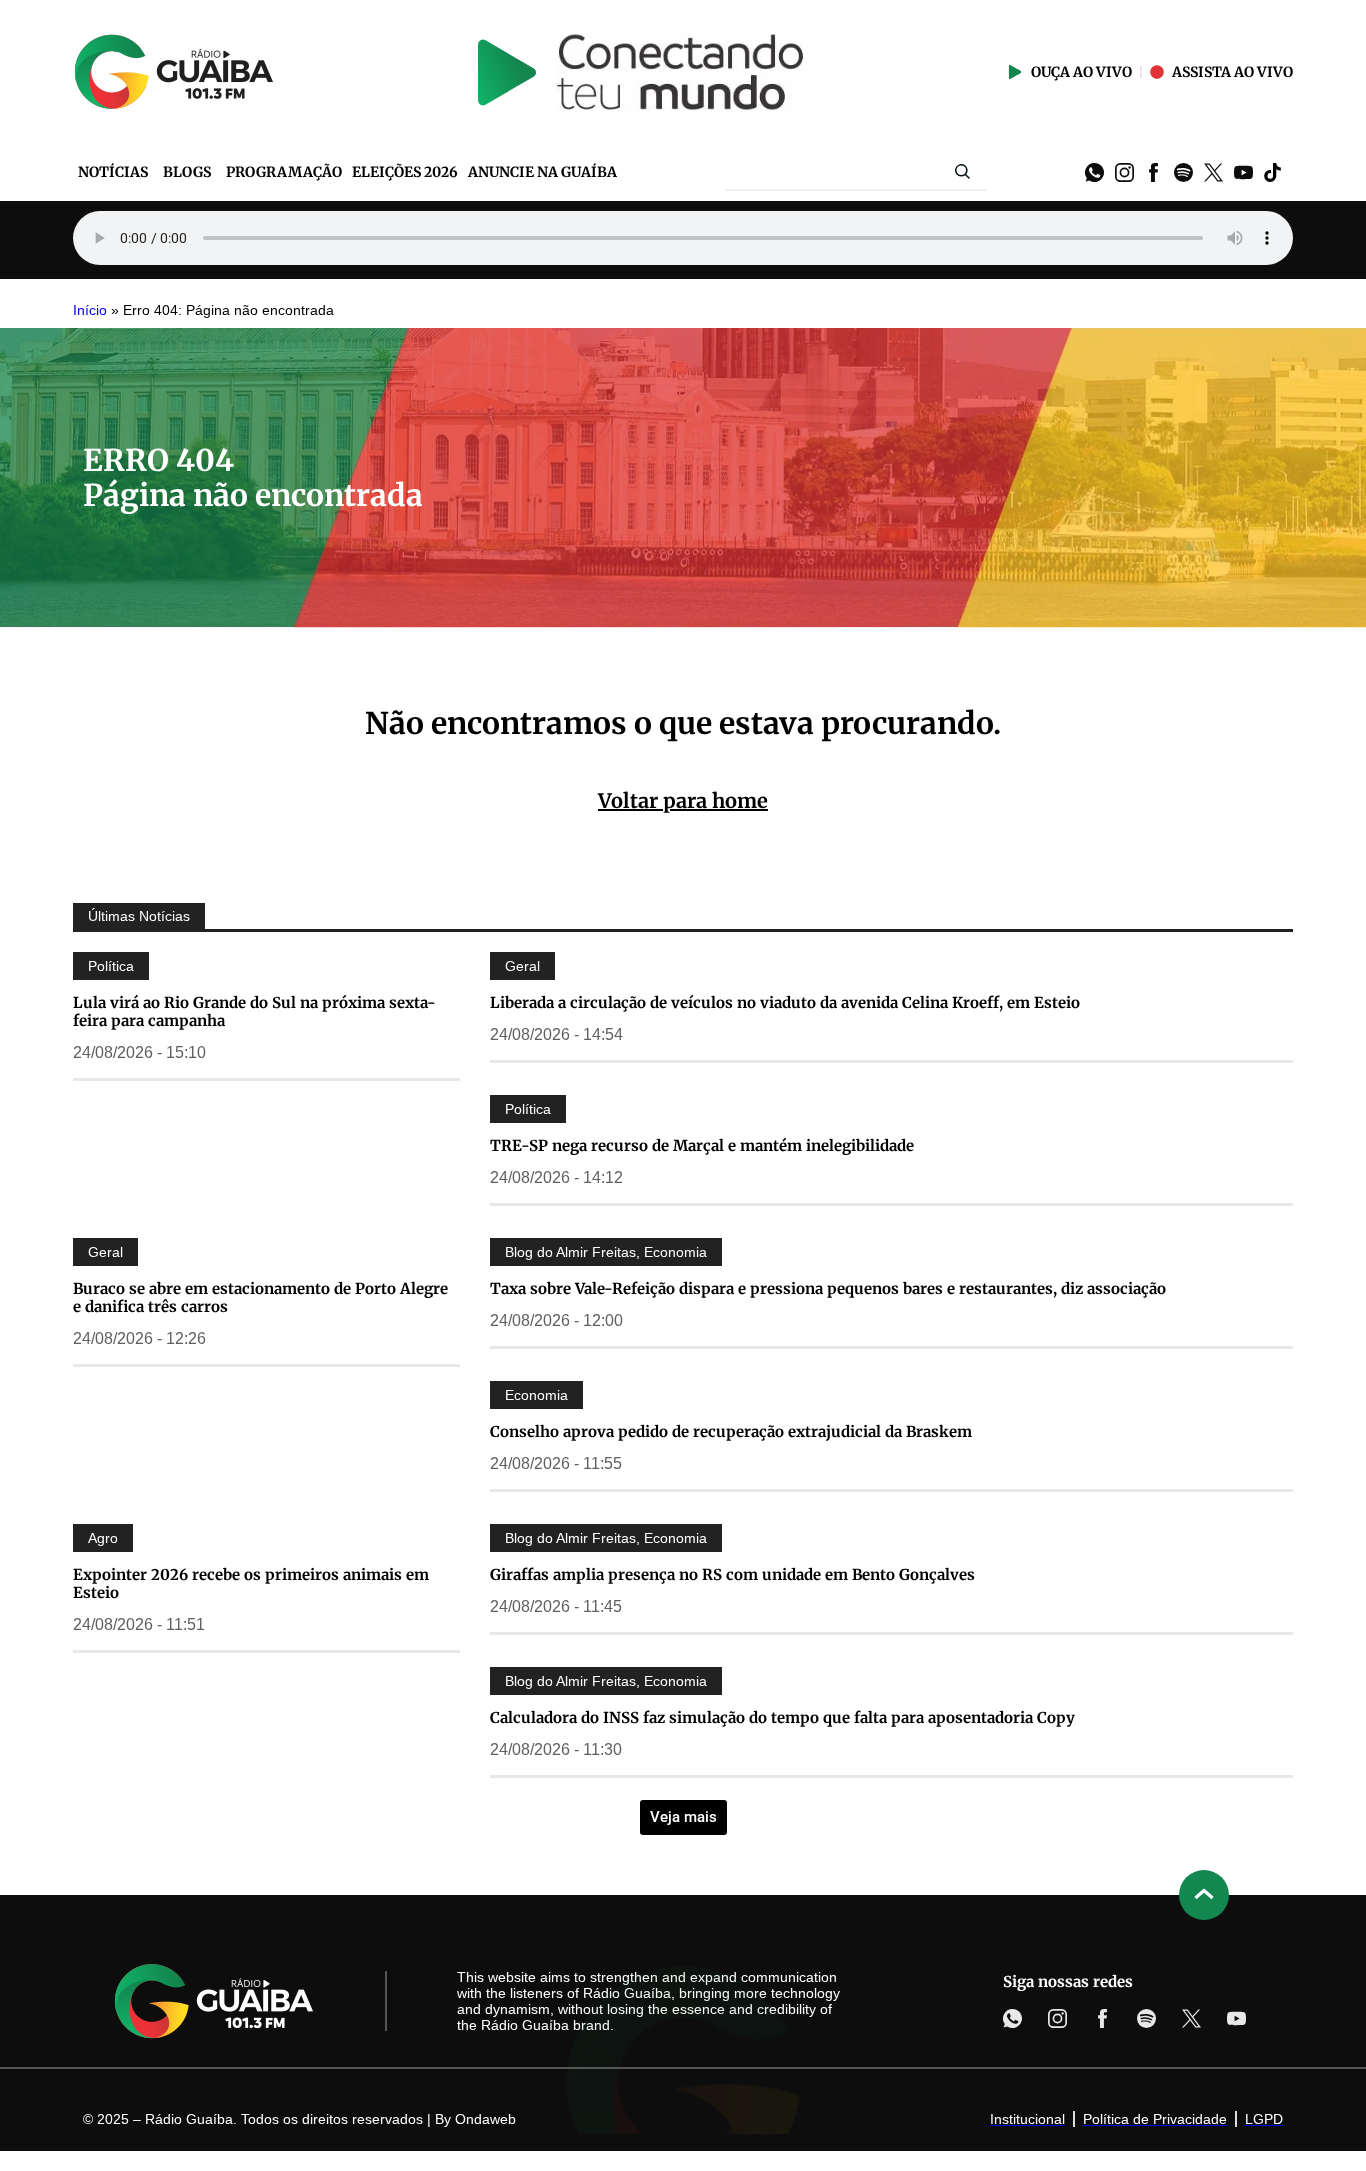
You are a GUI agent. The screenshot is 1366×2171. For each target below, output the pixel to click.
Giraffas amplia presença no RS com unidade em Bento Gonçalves (732, 1574)
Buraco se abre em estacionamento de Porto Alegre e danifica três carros (260, 1297)
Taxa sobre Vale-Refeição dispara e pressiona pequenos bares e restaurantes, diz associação (828, 1288)
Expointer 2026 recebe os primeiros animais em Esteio (251, 1583)
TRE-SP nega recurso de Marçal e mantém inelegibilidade (702, 1145)
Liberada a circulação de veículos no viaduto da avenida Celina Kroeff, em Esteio (785, 1002)
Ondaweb (485, 2119)
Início (90, 310)
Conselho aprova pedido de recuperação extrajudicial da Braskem (731, 1431)
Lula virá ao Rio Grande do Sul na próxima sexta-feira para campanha (254, 1011)
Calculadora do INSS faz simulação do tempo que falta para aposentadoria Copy (782, 1717)
